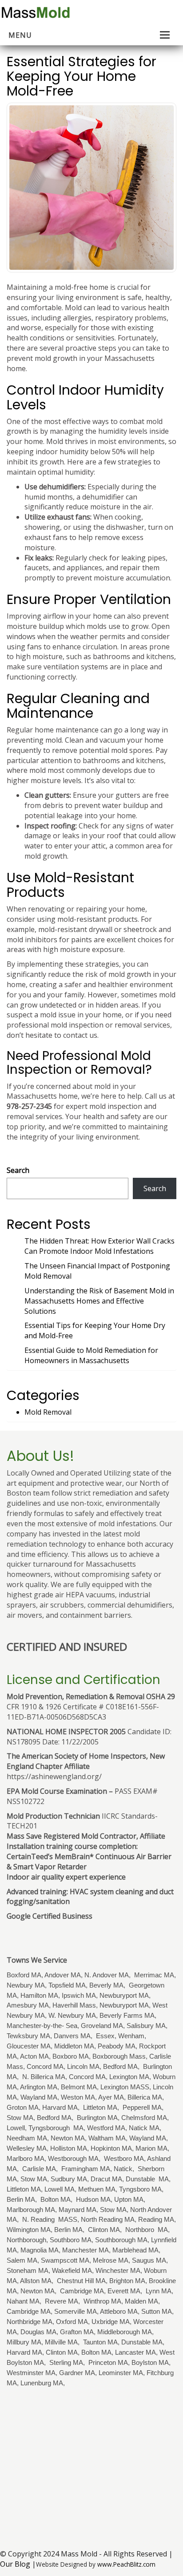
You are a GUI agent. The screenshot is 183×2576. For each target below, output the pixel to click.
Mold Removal (48, 1412)
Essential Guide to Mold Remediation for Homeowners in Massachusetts (91, 1355)
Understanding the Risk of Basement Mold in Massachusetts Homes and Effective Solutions (99, 1301)
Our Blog (15, 2564)
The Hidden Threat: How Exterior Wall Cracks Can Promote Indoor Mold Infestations (99, 1246)
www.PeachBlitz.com (126, 2564)
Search (18, 1170)
